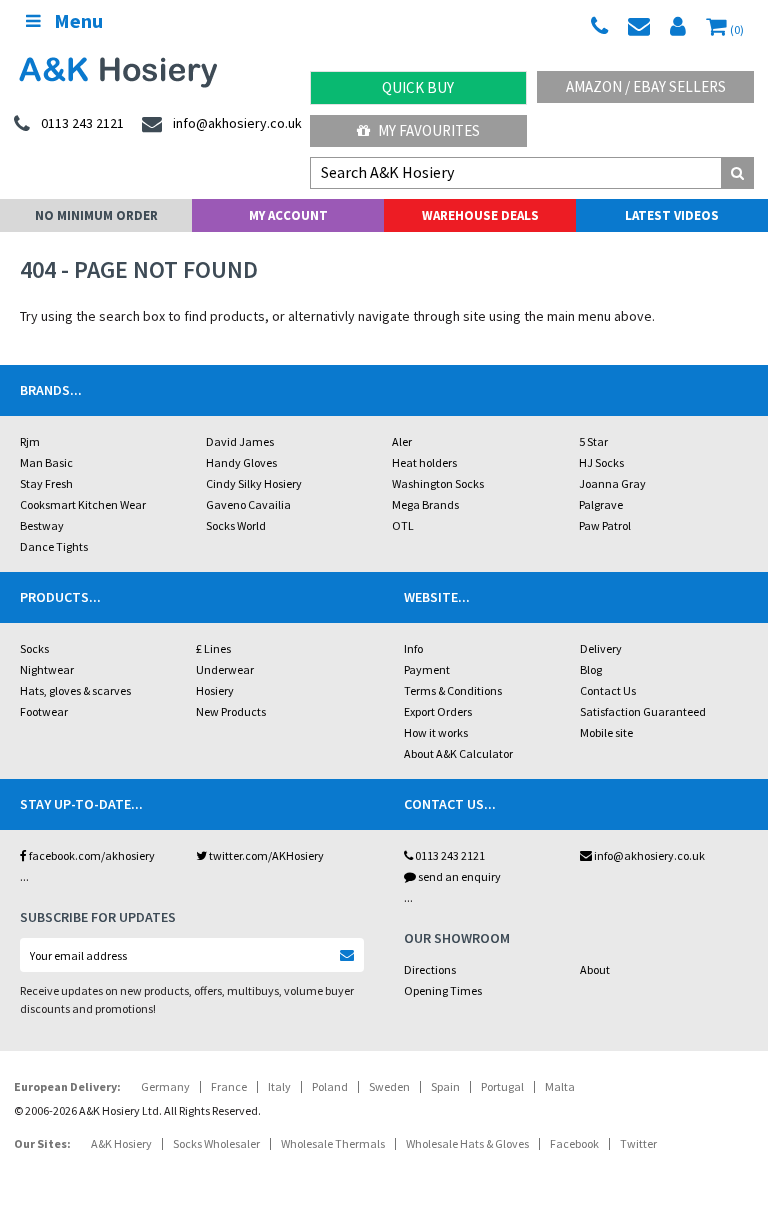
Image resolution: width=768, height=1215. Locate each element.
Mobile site (606, 732)
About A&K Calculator (458, 753)
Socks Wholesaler (216, 1143)
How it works (436, 732)
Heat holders (424, 462)
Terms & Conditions (453, 690)
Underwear (225, 669)
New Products (231, 711)
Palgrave (601, 504)
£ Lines (213, 648)
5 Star (593, 441)
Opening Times (443, 990)
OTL (403, 525)
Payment (427, 669)
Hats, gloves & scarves (75, 690)
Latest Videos (672, 215)
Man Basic (46, 462)
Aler (402, 441)
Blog (591, 669)
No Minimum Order (96, 215)
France (229, 1086)
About (595, 969)
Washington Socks (438, 483)
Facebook (574, 1143)
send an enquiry (458, 876)
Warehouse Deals (480, 215)
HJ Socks (601, 462)
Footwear (44, 711)
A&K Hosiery (121, 1143)
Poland (330, 1086)
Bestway (42, 525)
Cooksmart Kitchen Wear (83, 504)
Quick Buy (418, 87)
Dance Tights (54, 546)
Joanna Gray (612, 483)
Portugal (502, 1086)
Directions (430, 969)
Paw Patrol (605, 525)
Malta (560, 1086)
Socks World (236, 525)
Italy (279, 1086)
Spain (445, 1086)
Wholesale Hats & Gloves (467, 1143)
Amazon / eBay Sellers (646, 86)
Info (413, 648)
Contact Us (608, 690)
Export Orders (438, 711)
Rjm (30, 441)
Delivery (601, 648)
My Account (288, 215)
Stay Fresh (46, 483)
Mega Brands (425, 504)
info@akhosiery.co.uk (649, 855)
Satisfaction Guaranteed (643, 711)
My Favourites (427, 130)
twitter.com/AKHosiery (265, 855)
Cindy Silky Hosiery (254, 483)
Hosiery (215, 690)
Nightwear (47, 669)
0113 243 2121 (449, 855)
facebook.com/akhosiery (91, 855)
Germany (165, 1086)
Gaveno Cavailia (248, 504)
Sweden (389, 1086)
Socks (34, 648)
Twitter (638, 1143)
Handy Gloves (241, 462)
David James (240, 441)
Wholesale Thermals (333, 1143)
